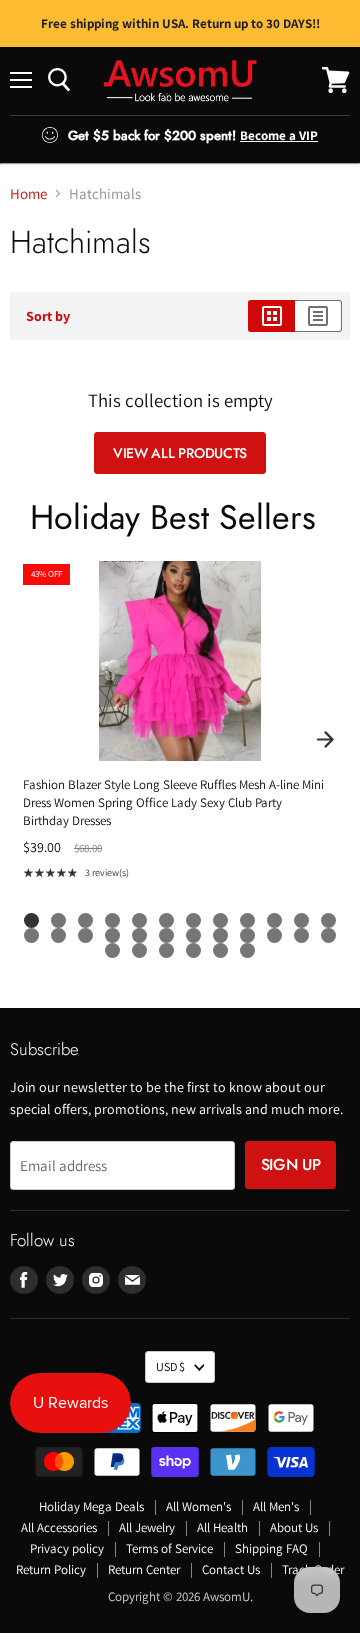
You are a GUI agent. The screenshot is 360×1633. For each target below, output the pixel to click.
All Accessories (59, 1527)
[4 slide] (112, 920)
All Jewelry (147, 1527)
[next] (325, 740)
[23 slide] (301, 935)
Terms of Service (169, 1548)
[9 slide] (247, 920)
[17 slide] (139, 935)
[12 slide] (328, 920)
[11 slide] (301, 920)
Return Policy (51, 1569)
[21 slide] (247, 935)
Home (28, 193)
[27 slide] (166, 950)
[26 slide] (139, 950)
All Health (222, 1527)
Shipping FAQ (271, 1548)
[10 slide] (274, 920)
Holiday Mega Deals (91, 1506)
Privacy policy (67, 1548)
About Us (294, 1527)
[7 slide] (193, 920)
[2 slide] (58, 920)
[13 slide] (31, 935)
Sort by (48, 316)
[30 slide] (247, 950)
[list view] (318, 316)
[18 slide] (166, 935)
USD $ (170, 1366)
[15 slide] (85, 935)
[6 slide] (166, 920)
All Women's (198, 1506)
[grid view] (271, 316)
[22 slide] (274, 935)
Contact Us (231, 1569)
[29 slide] (220, 950)
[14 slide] (58, 935)
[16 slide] (112, 935)
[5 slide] (139, 920)
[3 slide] (85, 920)
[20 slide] (220, 935)
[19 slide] (193, 935)
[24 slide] (328, 935)
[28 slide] (193, 950)
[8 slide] (220, 920)
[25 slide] (112, 950)
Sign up (291, 1164)
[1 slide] (31, 920)
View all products (180, 453)
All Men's (276, 1506)
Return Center (144, 1569)
